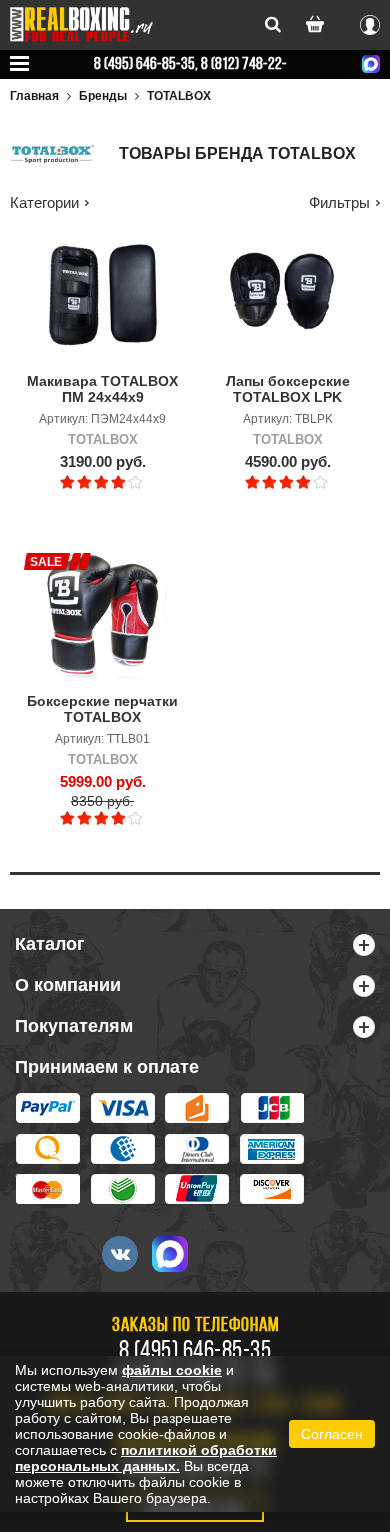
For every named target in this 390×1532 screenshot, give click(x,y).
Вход (370, 22)
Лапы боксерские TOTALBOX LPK (288, 389)
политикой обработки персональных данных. (146, 1458)
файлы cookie (172, 1370)
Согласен (332, 1434)
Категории (44, 202)
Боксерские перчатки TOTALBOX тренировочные (102, 710)
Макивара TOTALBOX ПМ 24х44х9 (102, 389)
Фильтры (339, 202)
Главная (34, 96)
